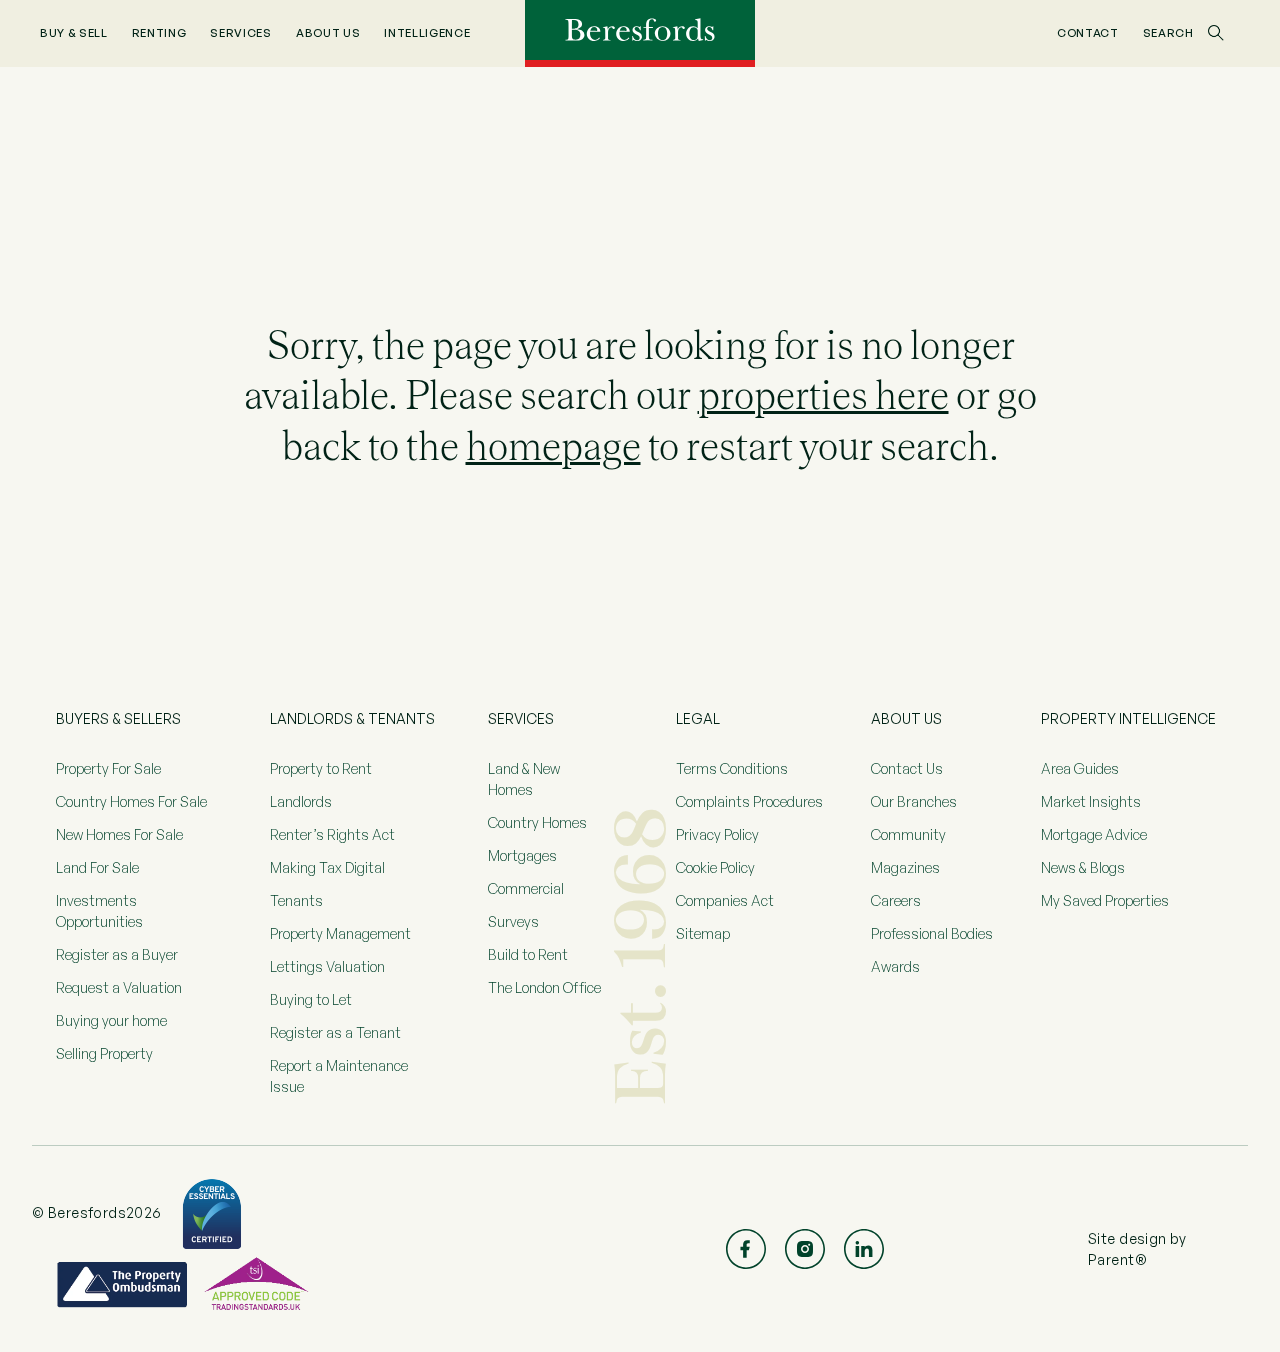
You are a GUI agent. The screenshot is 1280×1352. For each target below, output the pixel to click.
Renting (159, 33)
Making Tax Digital (327, 867)
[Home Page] (640, 32)
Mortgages (522, 855)
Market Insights (1091, 801)
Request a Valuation (119, 987)
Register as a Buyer (117, 954)
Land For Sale (97, 867)
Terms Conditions (732, 768)
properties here (823, 395)
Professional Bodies (932, 933)
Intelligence (427, 33)
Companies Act (725, 900)
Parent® (1117, 1259)
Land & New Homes (524, 779)
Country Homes (537, 822)
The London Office (544, 987)
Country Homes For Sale (131, 801)
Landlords (301, 801)
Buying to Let (311, 999)
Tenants (296, 900)
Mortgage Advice (1094, 834)
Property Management (340, 933)
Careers (896, 900)
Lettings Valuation (327, 966)
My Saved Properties (1105, 900)
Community (908, 834)
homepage (553, 446)
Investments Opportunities (99, 911)
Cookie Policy (715, 867)
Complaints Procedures (749, 801)
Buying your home (111, 1020)
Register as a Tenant (335, 1032)
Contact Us (907, 768)
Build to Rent (528, 954)
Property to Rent (321, 768)
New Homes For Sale (119, 834)
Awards (895, 966)
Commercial (526, 888)
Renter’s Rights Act (332, 834)
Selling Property (104, 1053)
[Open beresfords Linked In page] (864, 1249)
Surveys (513, 921)
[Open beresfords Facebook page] (746, 1249)
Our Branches (914, 801)
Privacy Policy (717, 834)
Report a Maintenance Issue (339, 1076)
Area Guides (1080, 768)
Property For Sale (108, 768)
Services (240, 33)
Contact (1088, 33)
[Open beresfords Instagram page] (805, 1249)
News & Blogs (1083, 867)
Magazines (905, 867)
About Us (328, 33)
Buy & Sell (74, 33)
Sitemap (703, 933)
